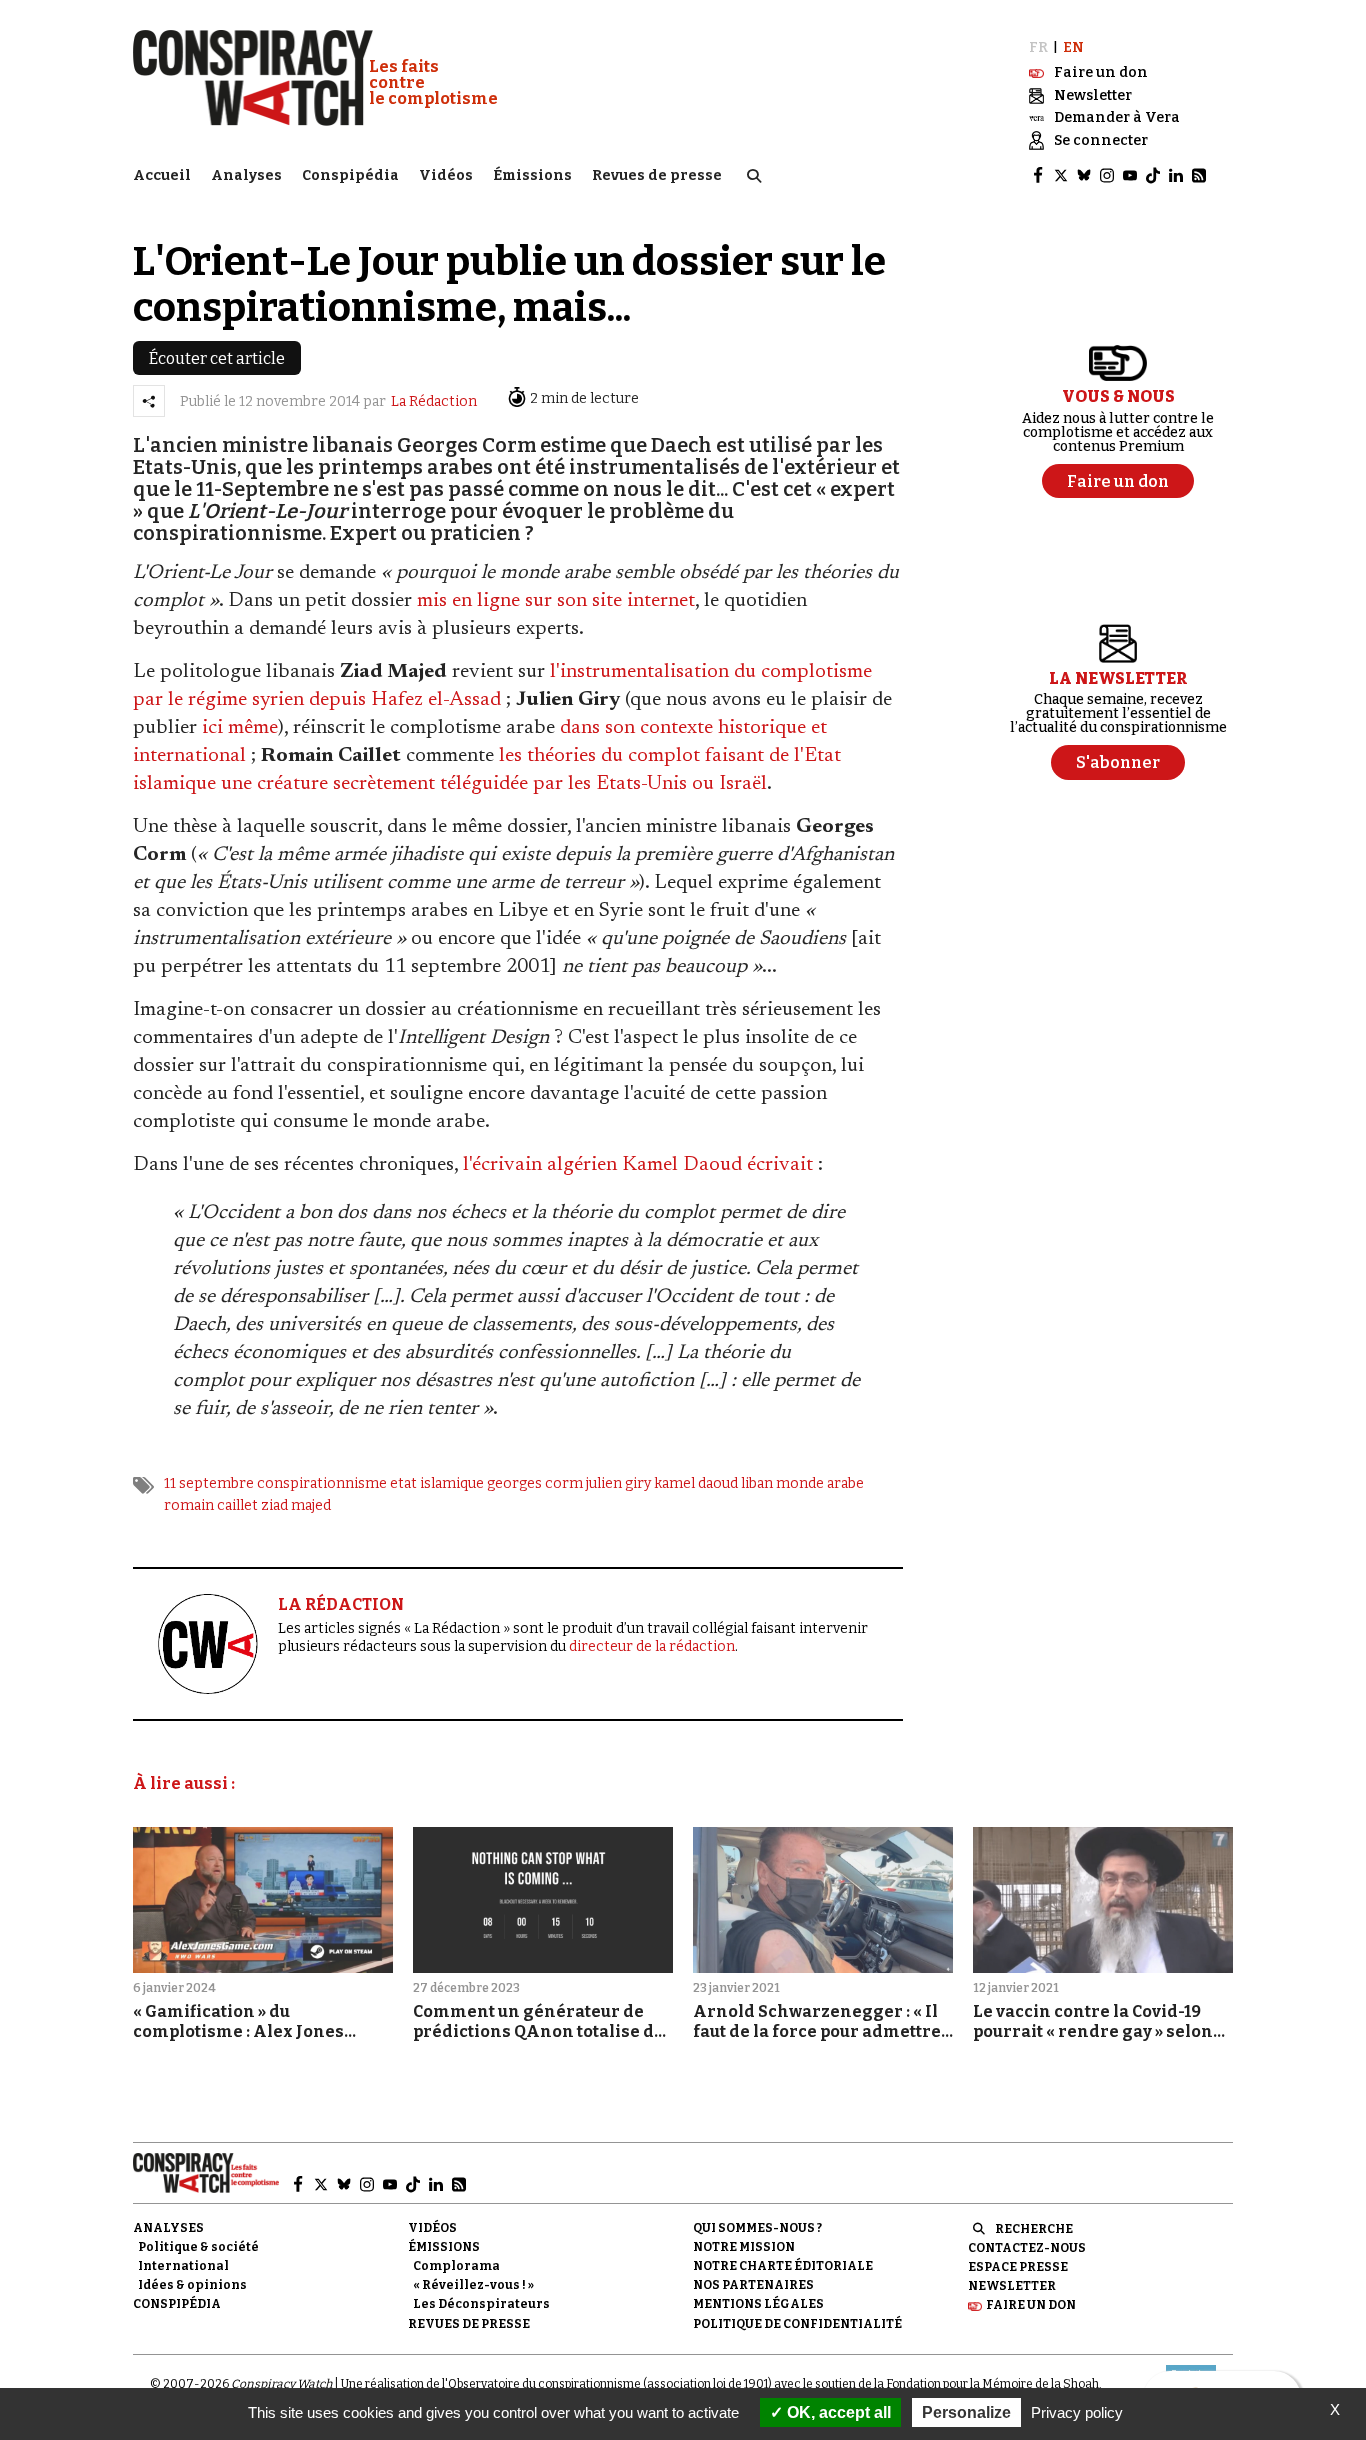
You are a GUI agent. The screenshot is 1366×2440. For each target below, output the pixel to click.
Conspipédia (350, 175)
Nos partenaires (753, 2285)
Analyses (246, 175)
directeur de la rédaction (652, 1646)
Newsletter (1012, 2286)
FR (1038, 47)
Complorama (456, 2266)
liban (757, 1483)
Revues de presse (657, 175)
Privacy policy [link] (1077, 2412)
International (183, 2266)
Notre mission (744, 2247)
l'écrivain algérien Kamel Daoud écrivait (638, 1165)
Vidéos (446, 175)
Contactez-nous (1027, 2248)
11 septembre (209, 1483)
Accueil (162, 175)
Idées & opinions (192, 2285)
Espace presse (1018, 2267)
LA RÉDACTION (341, 1604)
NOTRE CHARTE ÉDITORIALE (783, 2266)
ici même (240, 728)
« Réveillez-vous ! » (473, 2285)
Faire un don (1031, 2305)
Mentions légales (758, 2304)
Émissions (532, 175)
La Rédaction (434, 401)
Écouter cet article (217, 358)
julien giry (618, 1483)
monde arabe (820, 1483)
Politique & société (198, 2247)
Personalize (966, 2412)
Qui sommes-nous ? (757, 2228)
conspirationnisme (322, 1483)
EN (1073, 47)
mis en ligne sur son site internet (556, 601)
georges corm (535, 1483)
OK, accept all (837, 2412)
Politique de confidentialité (797, 2324)
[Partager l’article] (149, 401)
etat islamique (437, 1483)
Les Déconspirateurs (481, 2304)
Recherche (1034, 2229)
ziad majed (296, 1505)
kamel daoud (696, 1483)
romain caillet (211, 1505)
